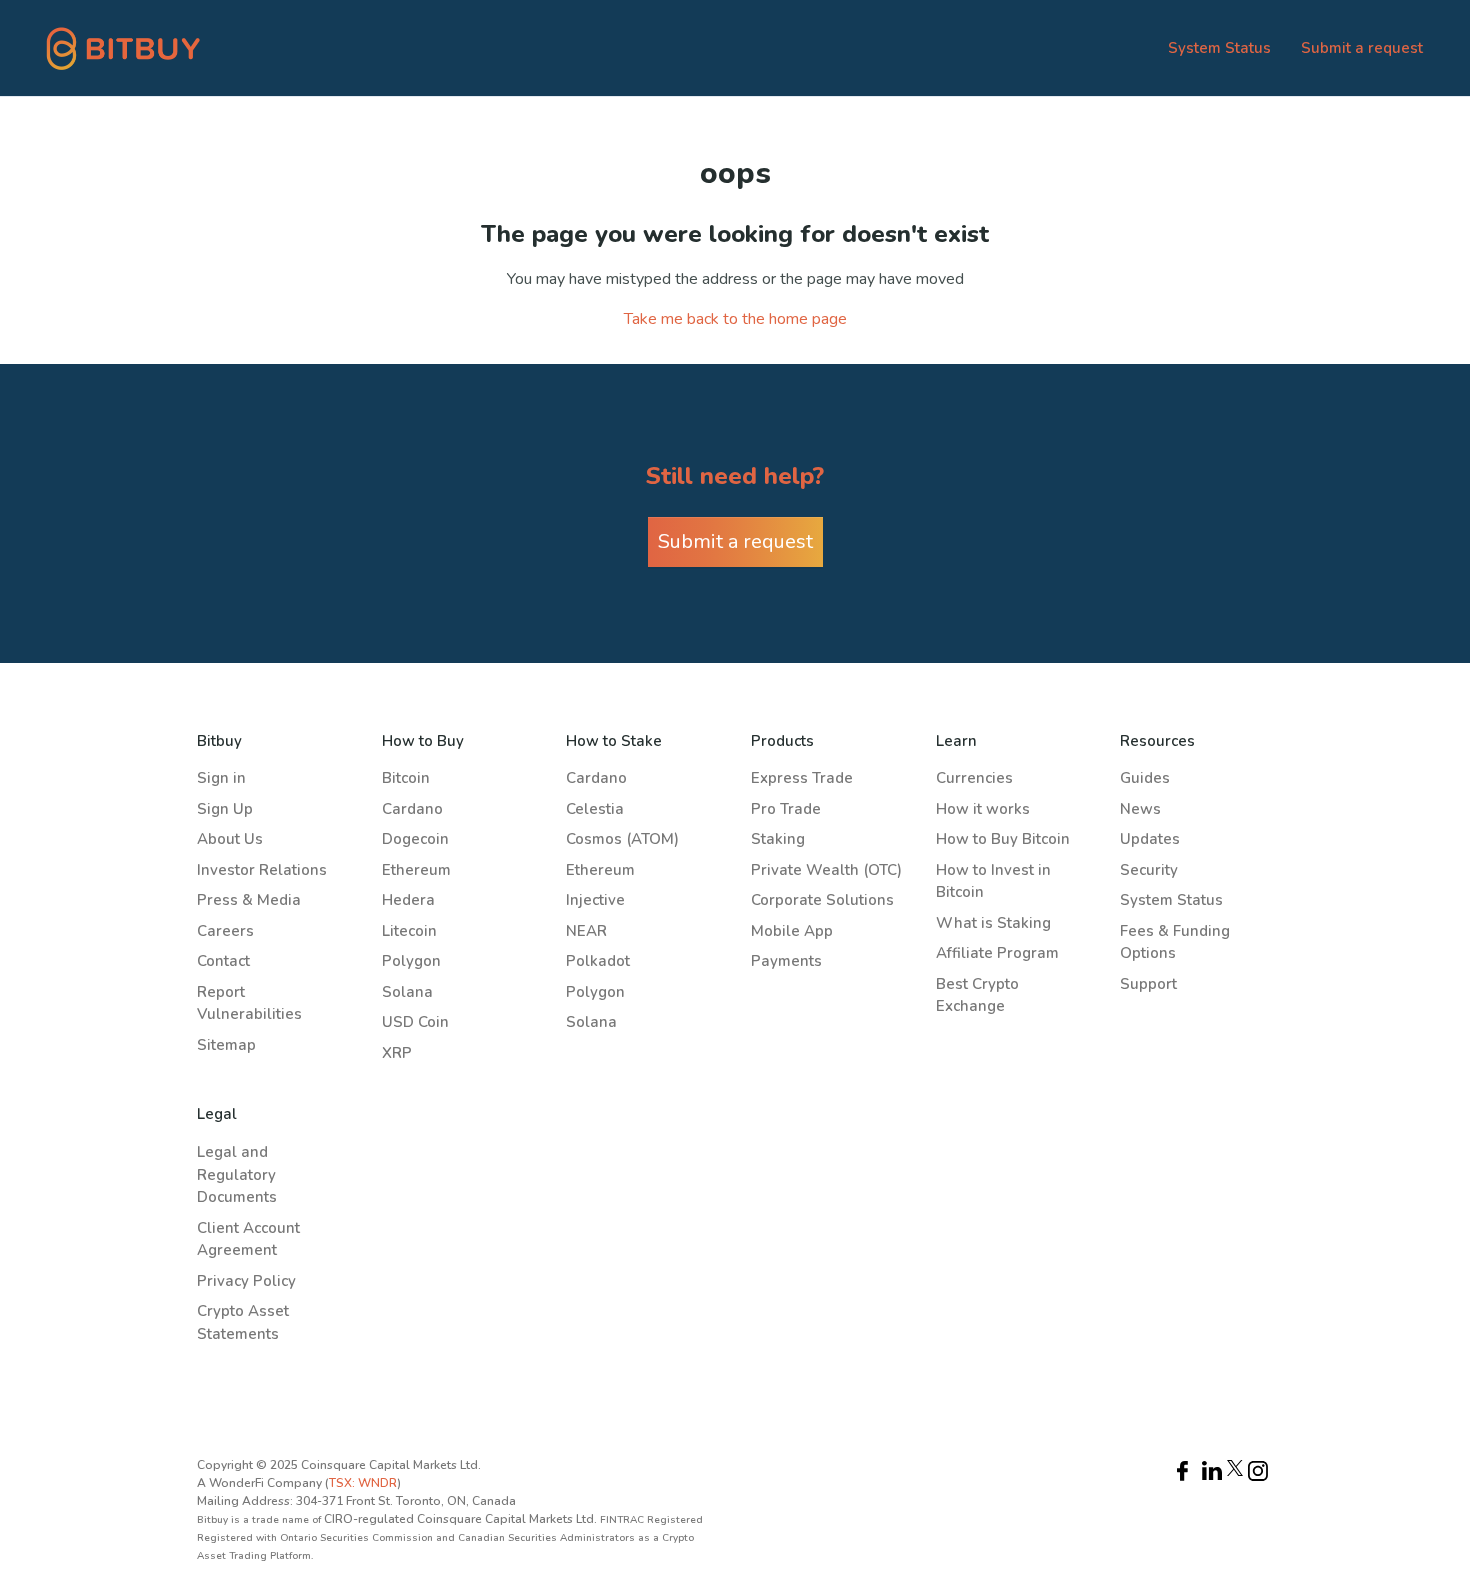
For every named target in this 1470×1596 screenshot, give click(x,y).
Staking (778, 839)
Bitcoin (406, 778)
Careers (225, 931)
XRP (397, 1053)
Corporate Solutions (822, 900)
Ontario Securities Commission (358, 1538)
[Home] (124, 48)
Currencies (974, 778)
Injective (595, 900)
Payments (786, 961)
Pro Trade (786, 809)
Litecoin (409, 931)
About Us (230, 839)
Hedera (408, 900)
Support (1148, 984)
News (1140, 809)
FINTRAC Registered (651, 1520)
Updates (1150, 839)
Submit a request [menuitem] (1362, 48)
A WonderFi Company (259, 1483)
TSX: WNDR (363, 1483)
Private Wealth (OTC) (826, 870)
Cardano (412, 809)
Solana (407, 992)
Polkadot (598, 961)
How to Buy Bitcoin (1003, 839)
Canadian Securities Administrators (548, 1538)
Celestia (595, 809)
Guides (1145, 778)
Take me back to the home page (735, 319)
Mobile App (792, 931)
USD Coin (415, 1022)
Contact (223, 961)
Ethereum (416, 870)
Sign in (221, 778)
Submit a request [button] (735, 541)
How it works (983, 809)
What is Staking (993, 923)
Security (1149, 870)
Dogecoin (415, 839)
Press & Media (249, 900)
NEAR (586, 931)
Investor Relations (262, 870)
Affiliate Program (997, 953)
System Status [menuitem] (1219, 48)
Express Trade (802, 778)
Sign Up (225, 809)
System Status (1171, 900)
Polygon (411, 961)
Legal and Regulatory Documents (237, 1174)
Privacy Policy (246, 1281)
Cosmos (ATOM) (622, 839)
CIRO (338, 1519)
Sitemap (226, 1045)
